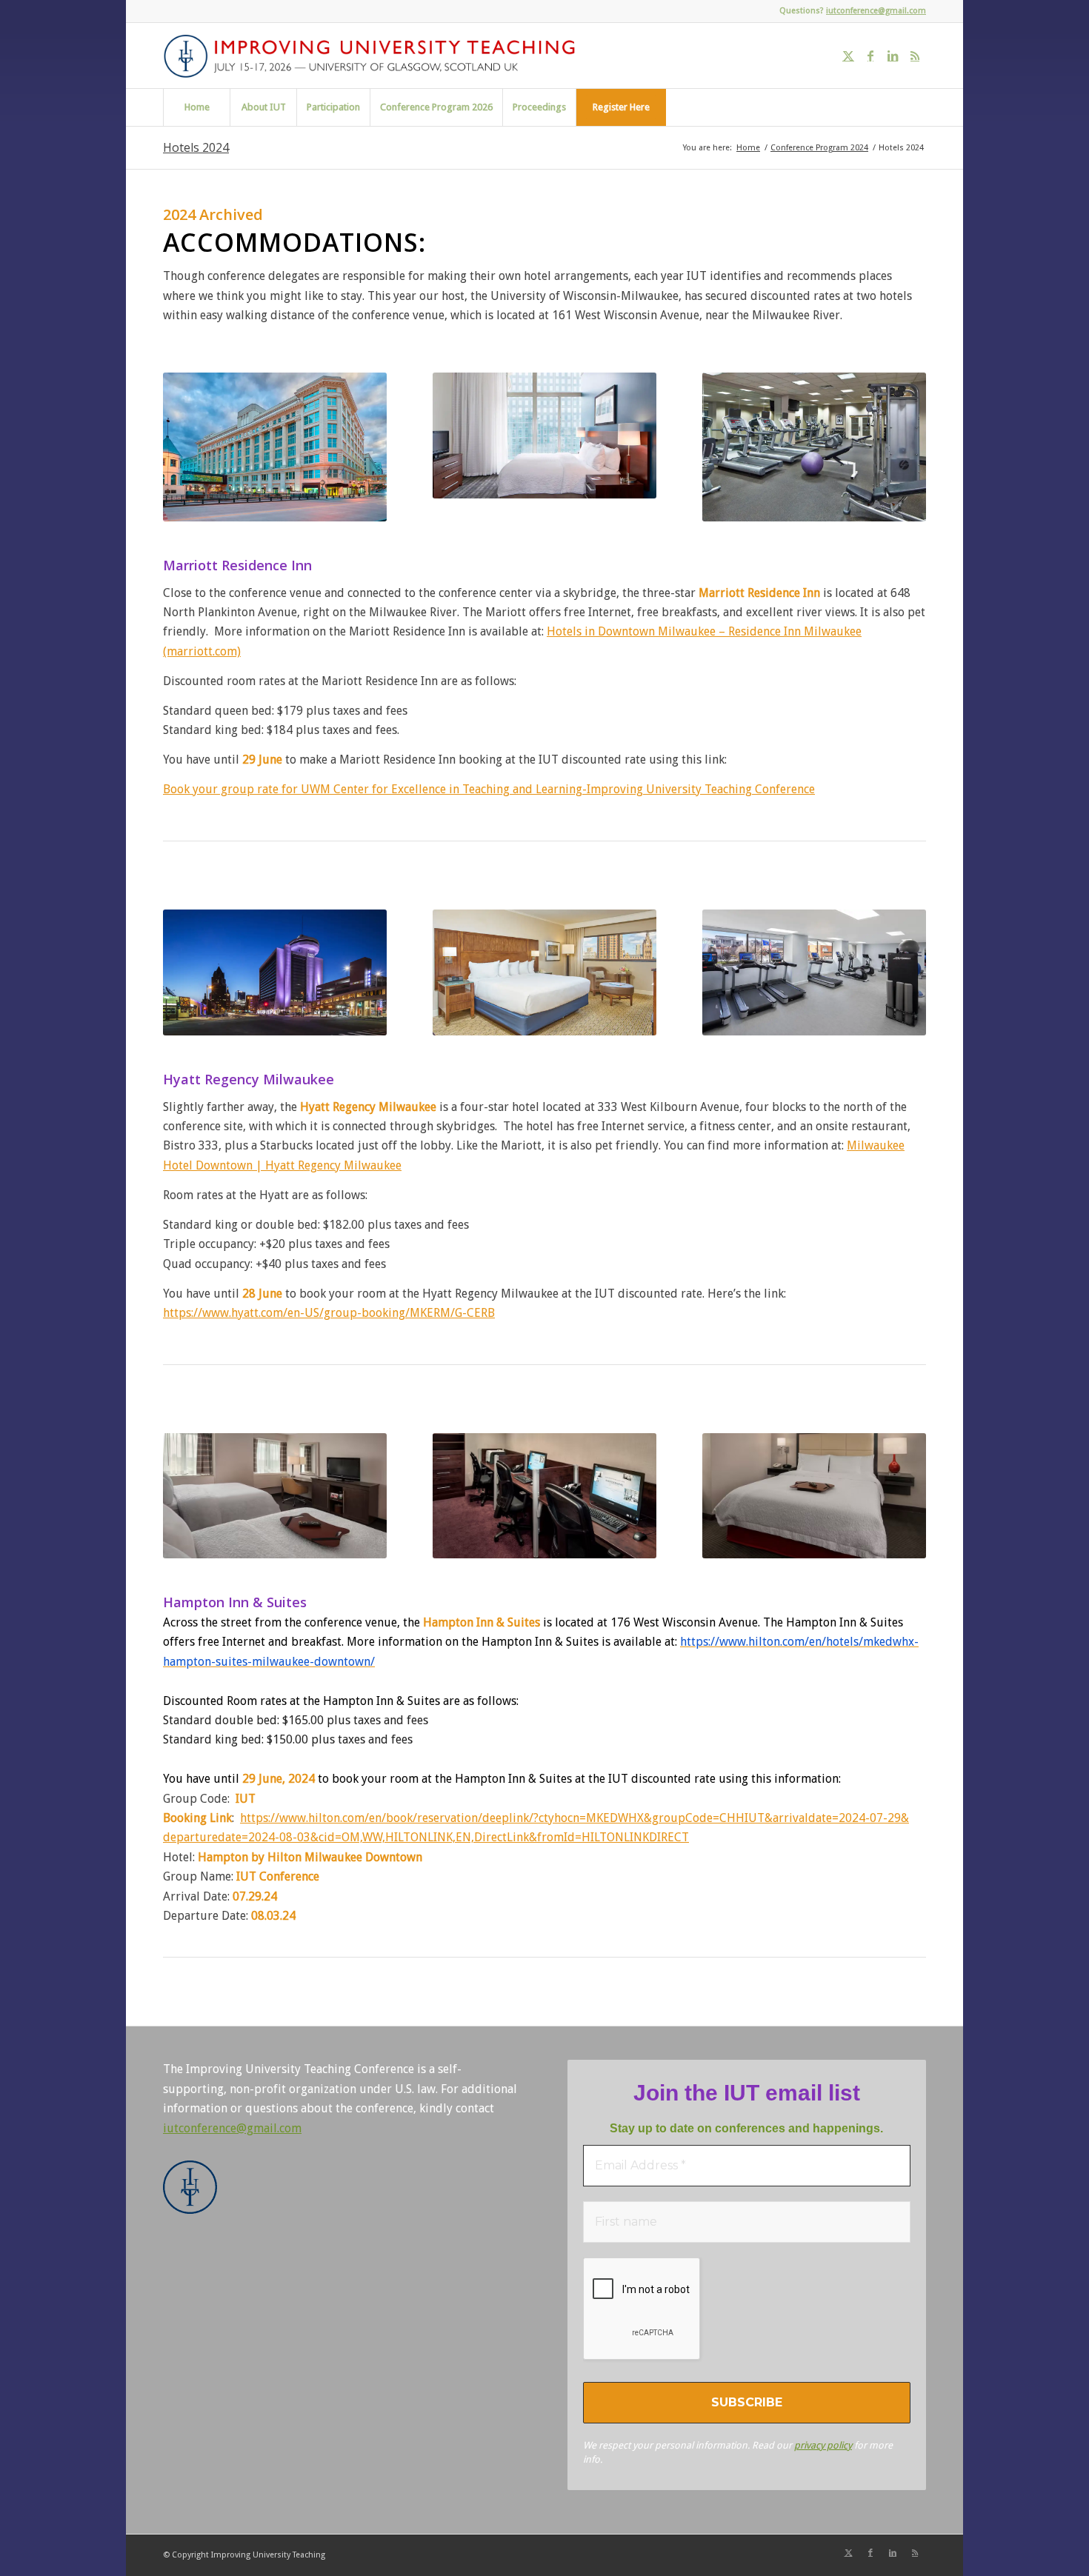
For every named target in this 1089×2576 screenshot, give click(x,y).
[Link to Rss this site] (915, 56)
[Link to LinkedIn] (893, 56)
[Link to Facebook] (870, 56)
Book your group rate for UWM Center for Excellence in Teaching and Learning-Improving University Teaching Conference (489, 789)
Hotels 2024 (196, 147)
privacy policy (823, 2445)
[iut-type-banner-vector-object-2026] (374, 56)
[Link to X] (848, 56)
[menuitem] (196, 107)
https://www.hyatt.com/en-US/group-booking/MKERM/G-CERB (329, 1313)
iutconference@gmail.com (876, 11)
